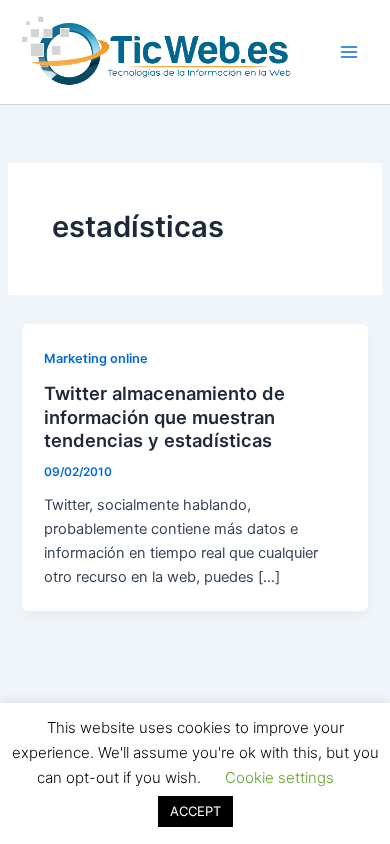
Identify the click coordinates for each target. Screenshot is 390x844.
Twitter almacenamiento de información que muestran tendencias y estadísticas (164, 416)
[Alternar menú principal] (349, 52)
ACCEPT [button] (195, 811)
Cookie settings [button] (279, 777)
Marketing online (96, 358)
